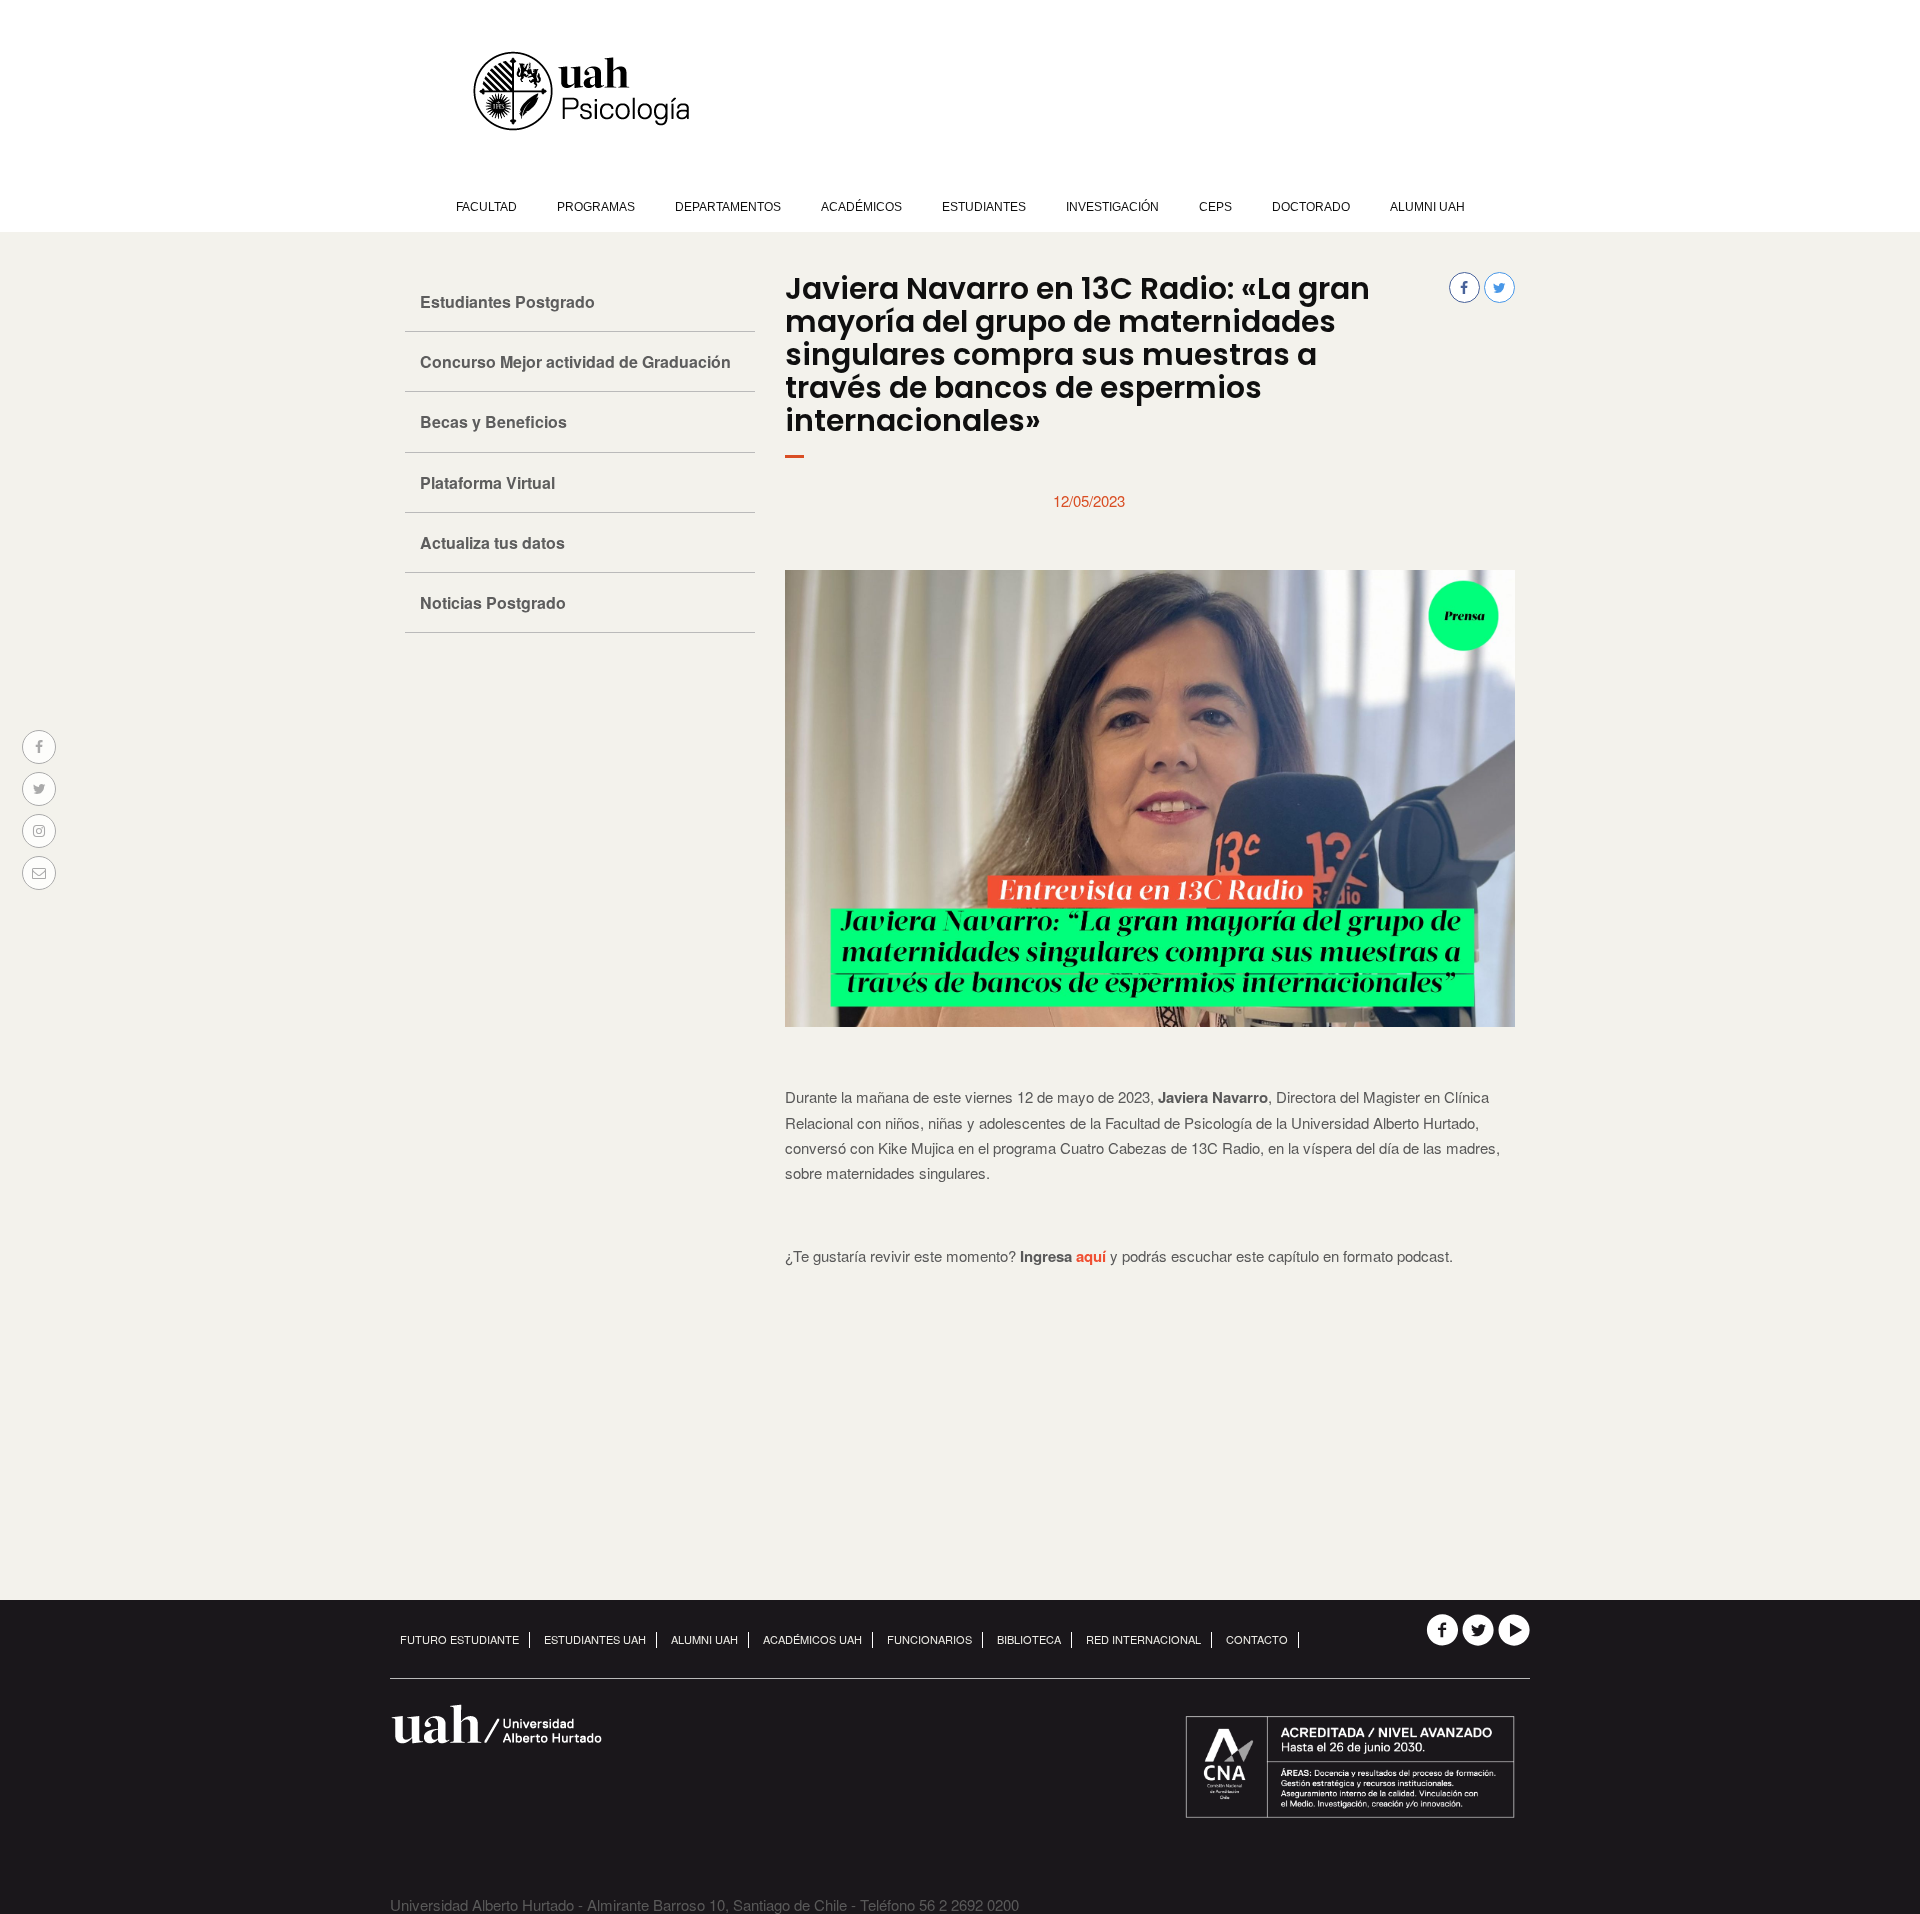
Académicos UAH (812, 1639)
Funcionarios (929, 1639)
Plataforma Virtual (487, 482)
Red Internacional (1143, 1639)
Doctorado (1311, 207)
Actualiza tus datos (492, 542)
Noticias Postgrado (493, 602)
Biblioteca (1029, 1639)
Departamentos (728, 207)
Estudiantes (984, 207)
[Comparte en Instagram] (39, 831)
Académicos (861, 207)
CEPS (1215, 207)
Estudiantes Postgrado (507, 301)
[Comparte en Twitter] (39, 789)
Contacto (1257, 1639)
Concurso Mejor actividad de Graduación (575, 361)
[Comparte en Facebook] (39, 747)
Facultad (486, 207)
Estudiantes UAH (595, 1639)
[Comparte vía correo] (39, 873)
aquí (1091, 1256)
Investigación (1112, 207)
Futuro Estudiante (459, 1639)
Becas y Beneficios (493, 421)
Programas (596, 207)
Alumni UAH (1427, 207)
